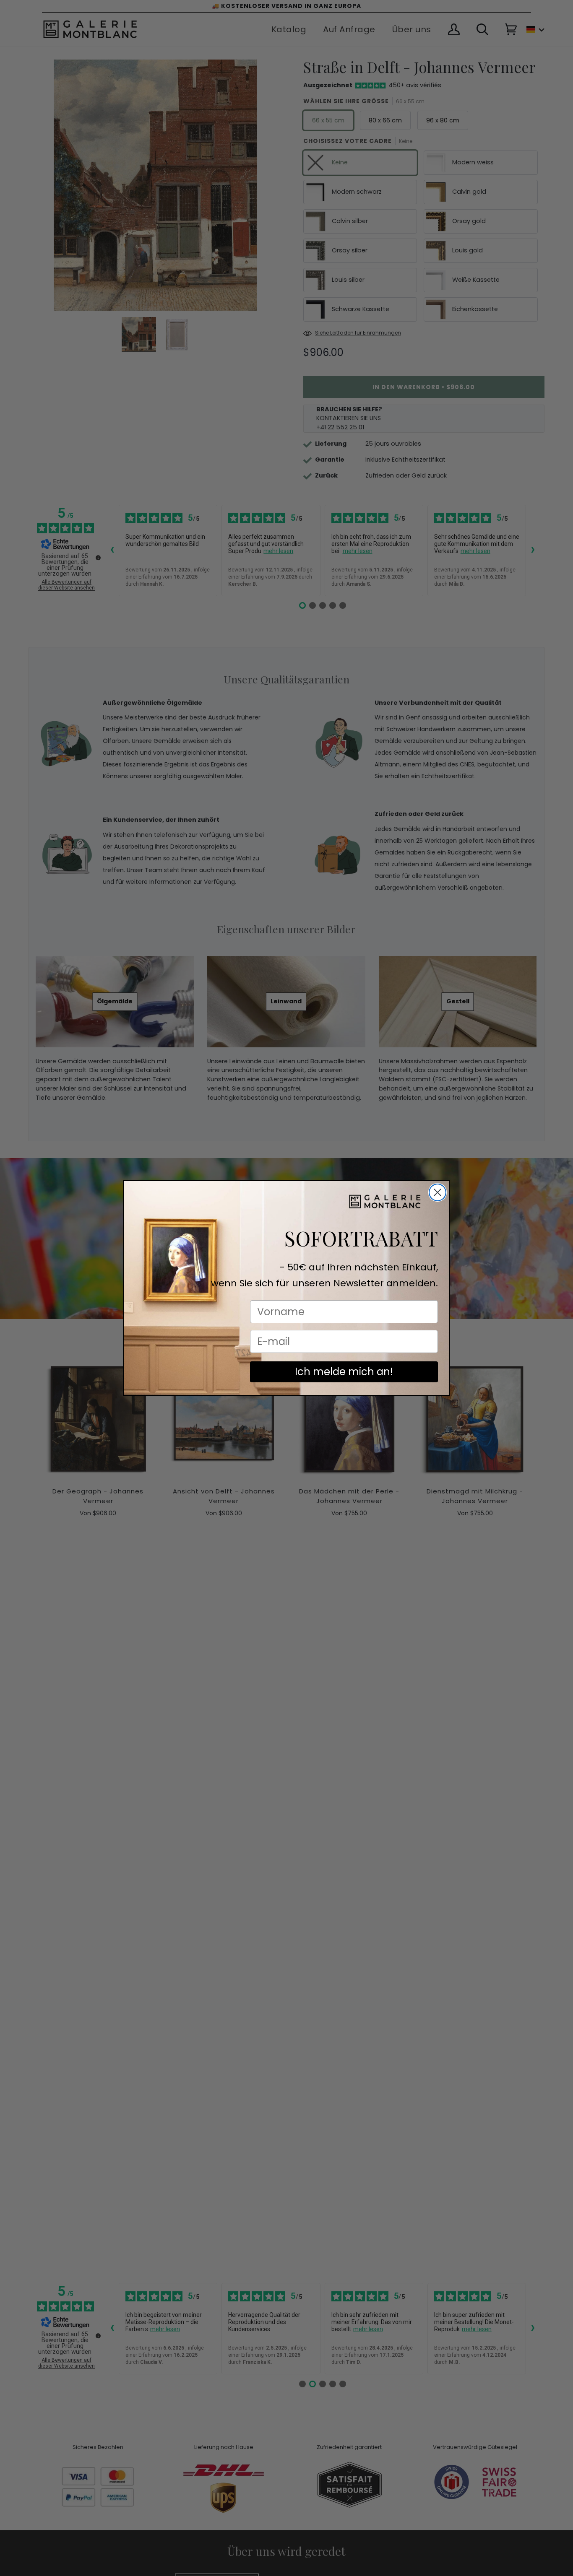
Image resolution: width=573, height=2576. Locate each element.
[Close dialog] (438, 1192)
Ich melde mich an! (344, 1372)
